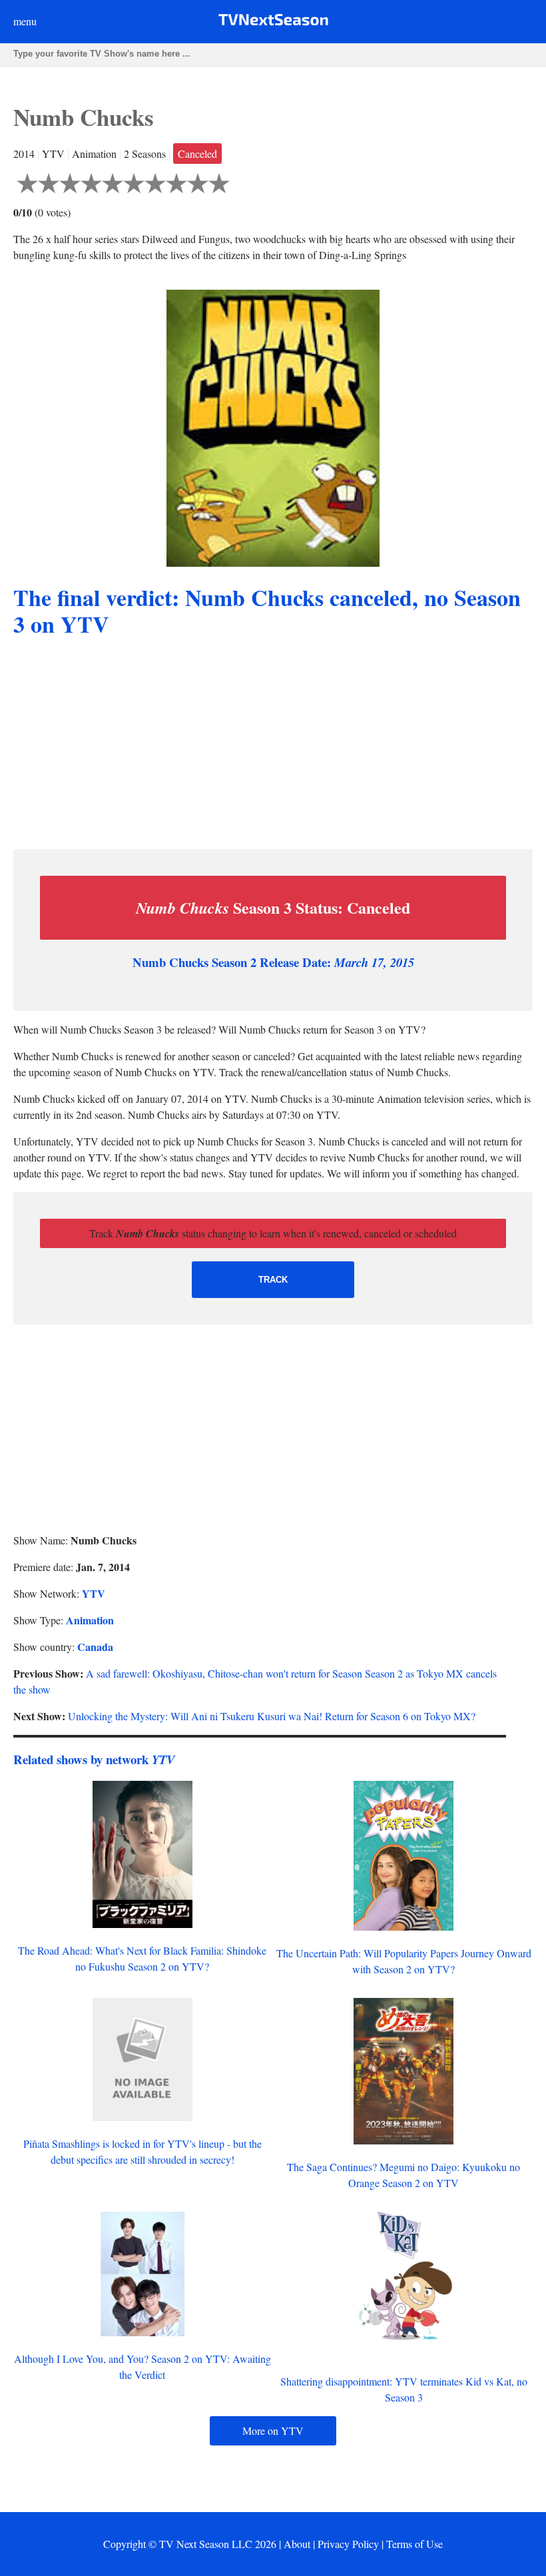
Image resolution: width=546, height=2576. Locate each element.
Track (273, 1280)
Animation (90, 1620)
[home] (273, 22)
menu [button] (25, 21)
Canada (95, 1647)
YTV (94, 1593)
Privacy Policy (348, 2544)
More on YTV (273, 2430)
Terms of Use (414, 2544)
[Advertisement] (273, 745)
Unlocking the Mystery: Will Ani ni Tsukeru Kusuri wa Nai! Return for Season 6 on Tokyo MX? (272, 1716)
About (297, 2544)
